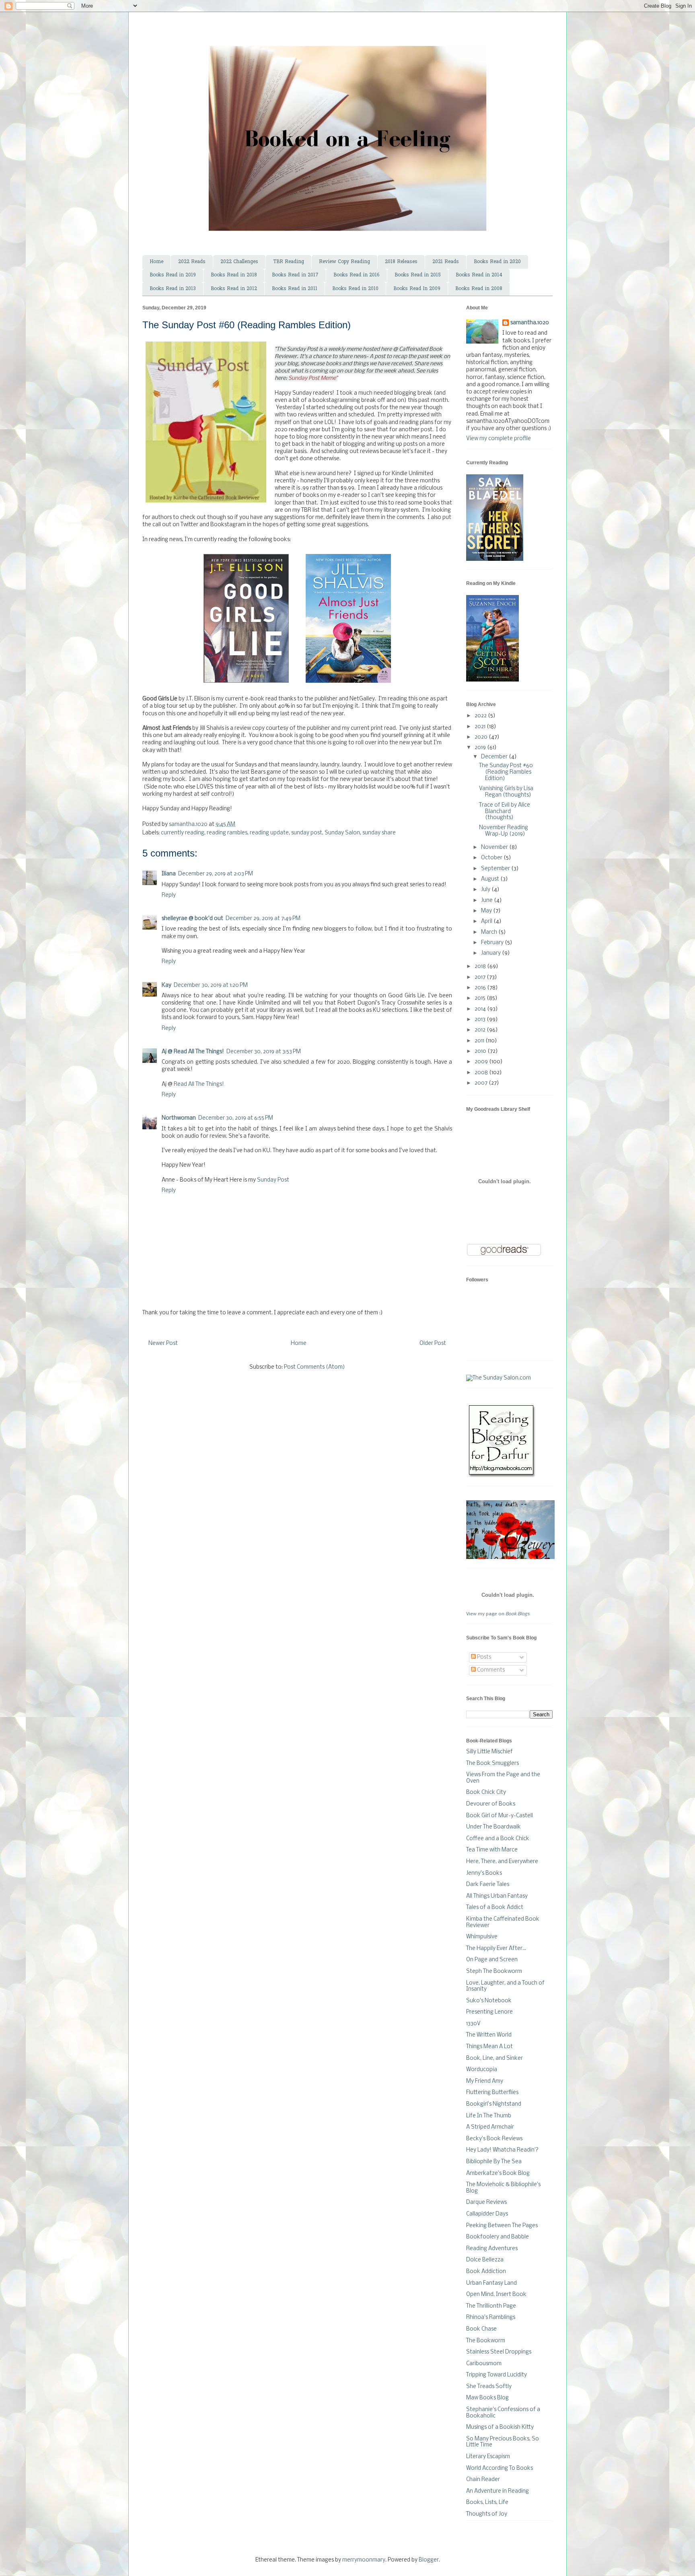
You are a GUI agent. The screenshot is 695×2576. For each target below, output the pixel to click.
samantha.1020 (530, 323)
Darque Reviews (486, 2202)
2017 (481, 977)
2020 (482, 737)
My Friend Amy (485, 2081)
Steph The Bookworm (494, 1972)
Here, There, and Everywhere (502, 1862)
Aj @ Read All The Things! (193, 1052)
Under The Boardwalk (493, 1827)
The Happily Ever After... (496, 1949)
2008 (482, 1073)
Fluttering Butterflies (492, 2093)
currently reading (183, 833)
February (493, 943)
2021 (481, 727)
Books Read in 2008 (479, 289)
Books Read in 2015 (418, 275)
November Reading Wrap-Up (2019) (504, 831)
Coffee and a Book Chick (498, 1839)
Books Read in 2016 (357, 275)
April (487, 921)
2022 (481, 716)
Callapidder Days (487, 2214)
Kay (167, 985)
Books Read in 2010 (355, 289)
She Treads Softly (489, 2387)
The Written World (489, 2035)
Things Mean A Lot (489, 2047)
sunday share (379, 833)
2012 (481, 1030)
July (486, 890)
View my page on (498, 1614)
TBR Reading (289, 262)
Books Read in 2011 (295, 289)
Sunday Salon (342, 833)
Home (156, 262)
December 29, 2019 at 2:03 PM (216, 874)
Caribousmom (484, 2364)
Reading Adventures (492, 2249)
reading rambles (227, 833)
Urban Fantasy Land (491, 2283)
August (491, 879)
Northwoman (179, 1118)
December (495, 757)
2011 (480, 1041)
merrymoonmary (364, 2560)
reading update (269, 833)
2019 (481, 748)
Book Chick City (486, 1792)
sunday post (307, 833)
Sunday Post (274, 1180)
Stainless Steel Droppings (499, 2352)
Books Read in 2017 (295, 275)
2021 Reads (446, 262)
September (496, 869)
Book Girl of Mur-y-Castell (500, 1816)
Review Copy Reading (344, 262)
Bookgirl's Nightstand (494, 2104)
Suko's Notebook (489, 2001)
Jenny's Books (484, 1873)
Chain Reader (483, 2480)
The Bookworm (486, 2341)
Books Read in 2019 (173, 275)
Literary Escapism (488, 2457)
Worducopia (482, 2070)
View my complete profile (499, 439)
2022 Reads (192, 262)
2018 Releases (401, 262)
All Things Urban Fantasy (497, 1896)
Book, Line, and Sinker (495, 2058)
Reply (169, 895)
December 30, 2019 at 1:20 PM (211, 985)
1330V (473, 2024)
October (492, 858)
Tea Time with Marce (492, 1850)
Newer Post (163, 1344)
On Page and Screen (492, 1960)
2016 (481, 988)
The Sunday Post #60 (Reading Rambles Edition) (506, 772)
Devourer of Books (491, 1804)
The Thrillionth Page (491, 2306)
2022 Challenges (239, 262)
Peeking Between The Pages (502, 2226)
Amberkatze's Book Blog (498, 2173)
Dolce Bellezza (485, 2260)
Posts (483, 1657)
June (487, 901)
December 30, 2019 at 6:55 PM (236, 1118)
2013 (481, 1020)
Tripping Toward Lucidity (497, 2375)
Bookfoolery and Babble (498, 2237)
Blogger (429, 2560)
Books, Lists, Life (487, 2503)
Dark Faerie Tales (488, 1885)
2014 (481, 1009)
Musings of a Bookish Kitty (500, 2427)
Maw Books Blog (487, 2398)
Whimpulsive (482, 1937)
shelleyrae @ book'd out (192, 919)
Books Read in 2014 (479, 275)
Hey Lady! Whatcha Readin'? (502, 2150)
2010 (481, 1051)
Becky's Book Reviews (494, 2139)
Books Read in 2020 (497, 262)
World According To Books (500, 2468)
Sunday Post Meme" (313, 378)
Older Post (433, 1344)
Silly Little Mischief (489, 1752)
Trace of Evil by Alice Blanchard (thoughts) (505, 811)
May (487, 911)
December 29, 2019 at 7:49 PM (263, 919)
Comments (490, 1670)
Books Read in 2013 (173, 289)
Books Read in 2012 (234, 289)
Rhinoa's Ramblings (491, 2318)
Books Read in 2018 (234, 275)
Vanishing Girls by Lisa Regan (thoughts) (506, 792)
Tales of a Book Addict (495, 1908)
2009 (482, 1062)
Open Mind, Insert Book (496, 2295)
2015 (481, 998)
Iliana (169, 874)
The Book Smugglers (492, 1764)
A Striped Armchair (490, 2127)
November (495, 847)
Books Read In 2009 (417, 289)
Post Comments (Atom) (315, 1367)
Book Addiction (486, 2272)
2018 (481, 967)
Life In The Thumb (489, 2116)
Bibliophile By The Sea (494, 2162)
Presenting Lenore (489, 2012)
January (491, 953)
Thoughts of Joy (487, 2514)
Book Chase (481, 2329)
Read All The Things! (199, 1084)
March (490, 932)
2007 (482, 1083)
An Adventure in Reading (498, 2491)
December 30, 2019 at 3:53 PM (264, 1052)
